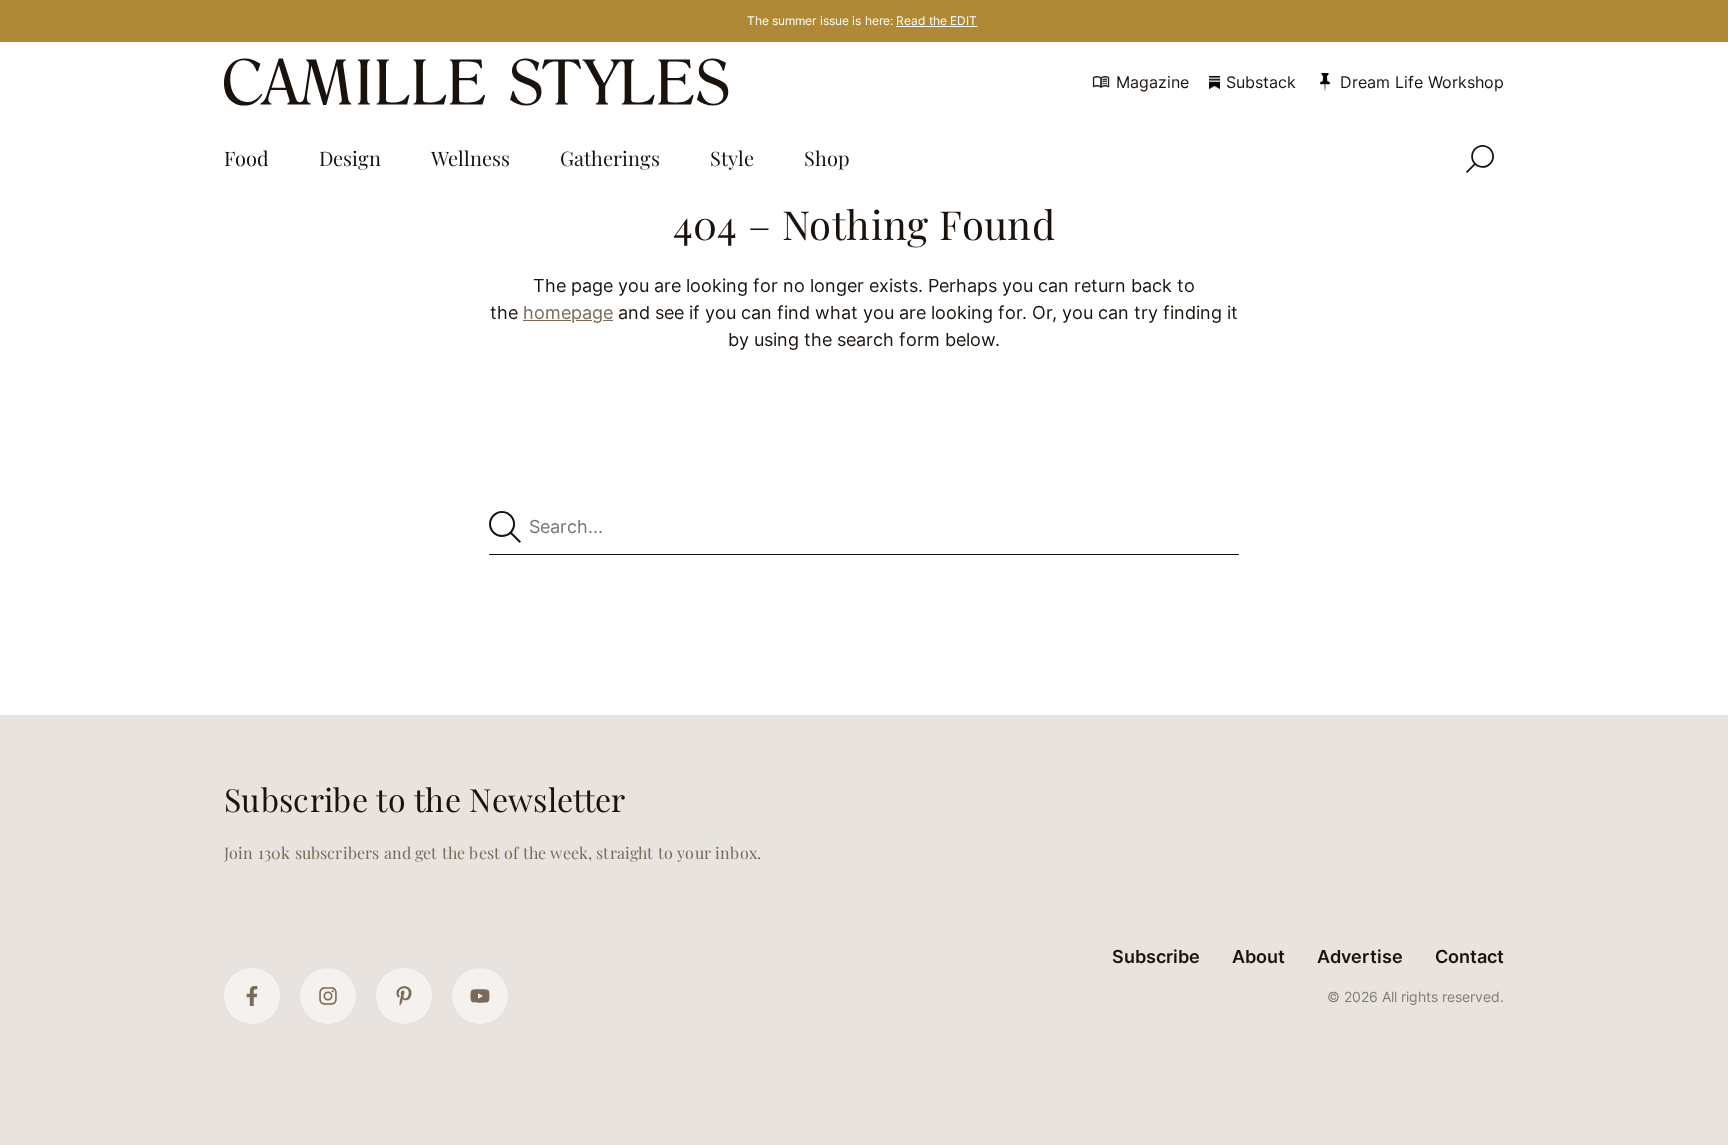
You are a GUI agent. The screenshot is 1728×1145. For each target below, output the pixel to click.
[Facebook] (252, 996)
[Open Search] (1480, 159)
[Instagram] (328, 996)
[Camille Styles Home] (480, 82)
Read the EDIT (936, 20)
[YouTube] (480, 996)
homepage (568, 312)
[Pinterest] (404, 996)
